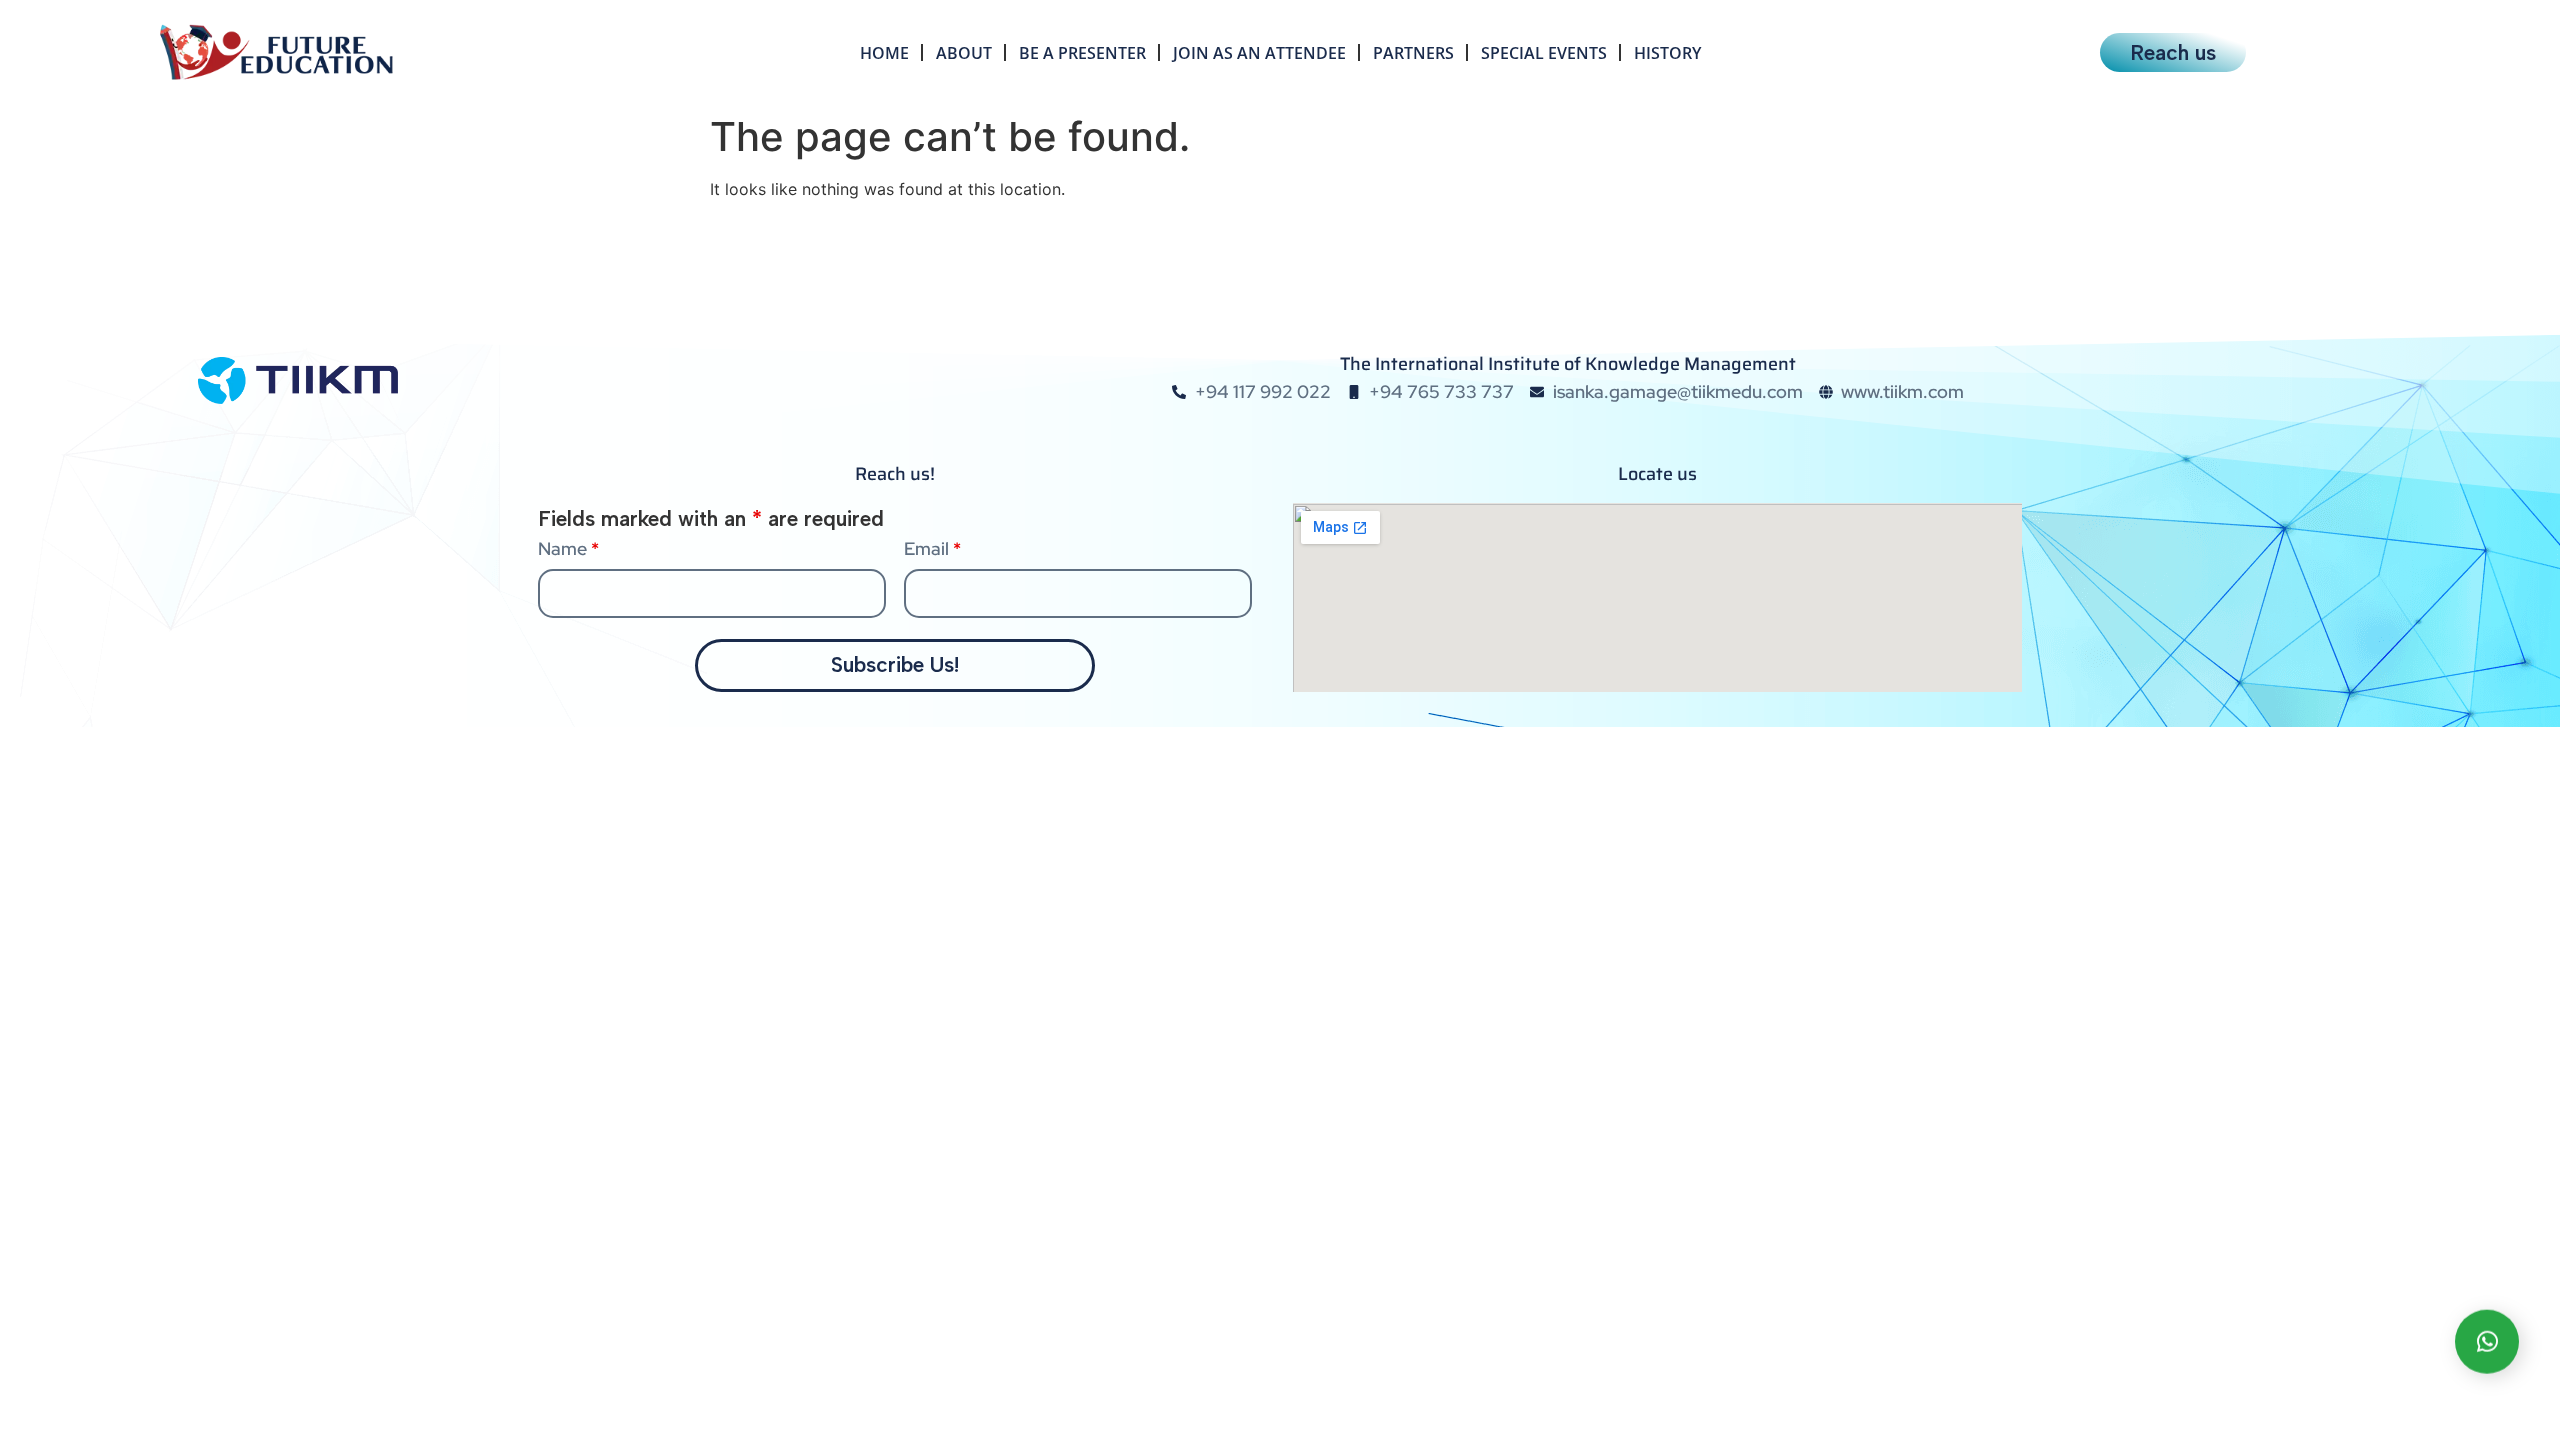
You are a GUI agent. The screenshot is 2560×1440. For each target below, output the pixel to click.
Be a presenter (1082, 53)
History (1667, 53)
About (964, 53)
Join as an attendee (1259, 53)
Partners (1413, 53)
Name (568, 549)
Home (884, 53)
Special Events (1544, 53)
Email (932, 549)
